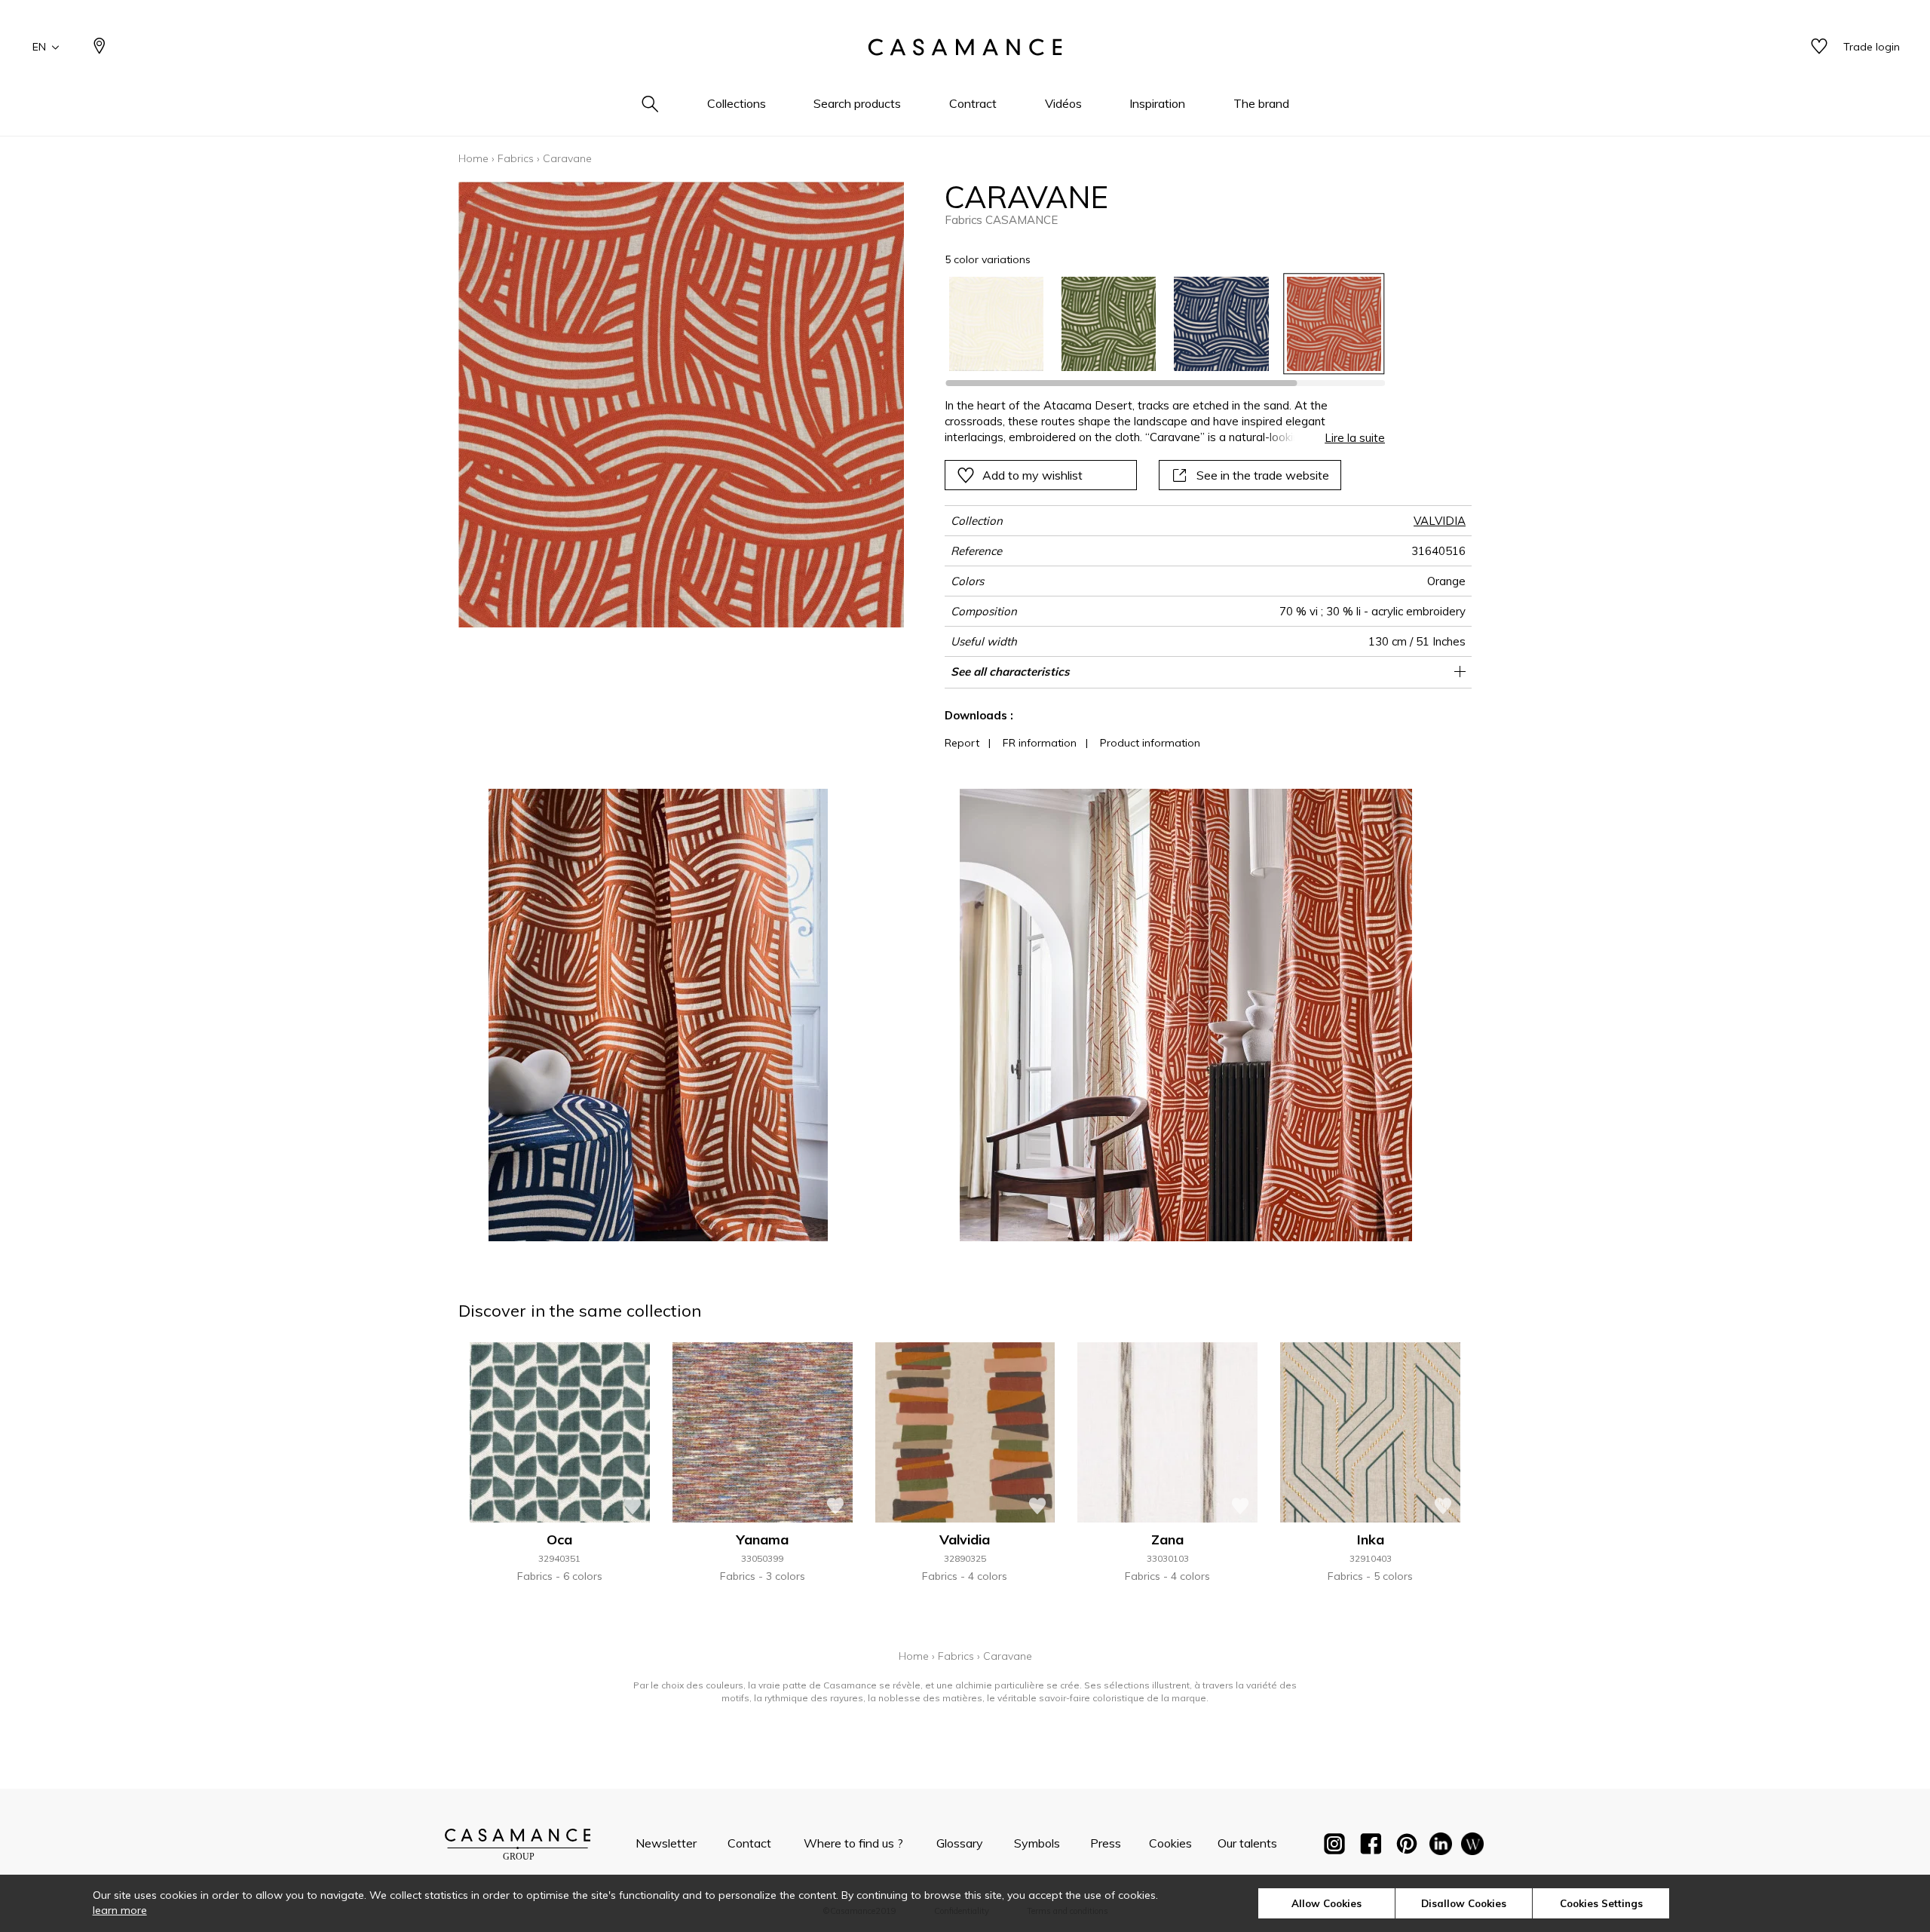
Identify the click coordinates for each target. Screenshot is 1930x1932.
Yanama (763, 1539)
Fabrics (516, 158)
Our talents (1247, 1843)
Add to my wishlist (1032, 475)
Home (473, 158)
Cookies (1170, 1843)
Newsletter (666, 1843)
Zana (1167, 1539)
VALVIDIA (1440, 521)
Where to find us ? (853, 1843)
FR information (1040, 743)
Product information (1150, 743)
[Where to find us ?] (100, 47)
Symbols (1037, 1843)
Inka (1371, 1539)
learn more (120, 1910)
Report (962, 743)
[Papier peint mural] (1472, 1847)
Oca (559, 1539)
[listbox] (1156, 324)
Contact (749, 1843)
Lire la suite (1355, 438)
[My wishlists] (1819, 47)
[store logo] (965, 48)
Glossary (960, 1843)
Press (1106, 1843)
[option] (996, 324)
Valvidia (965, 1539)
